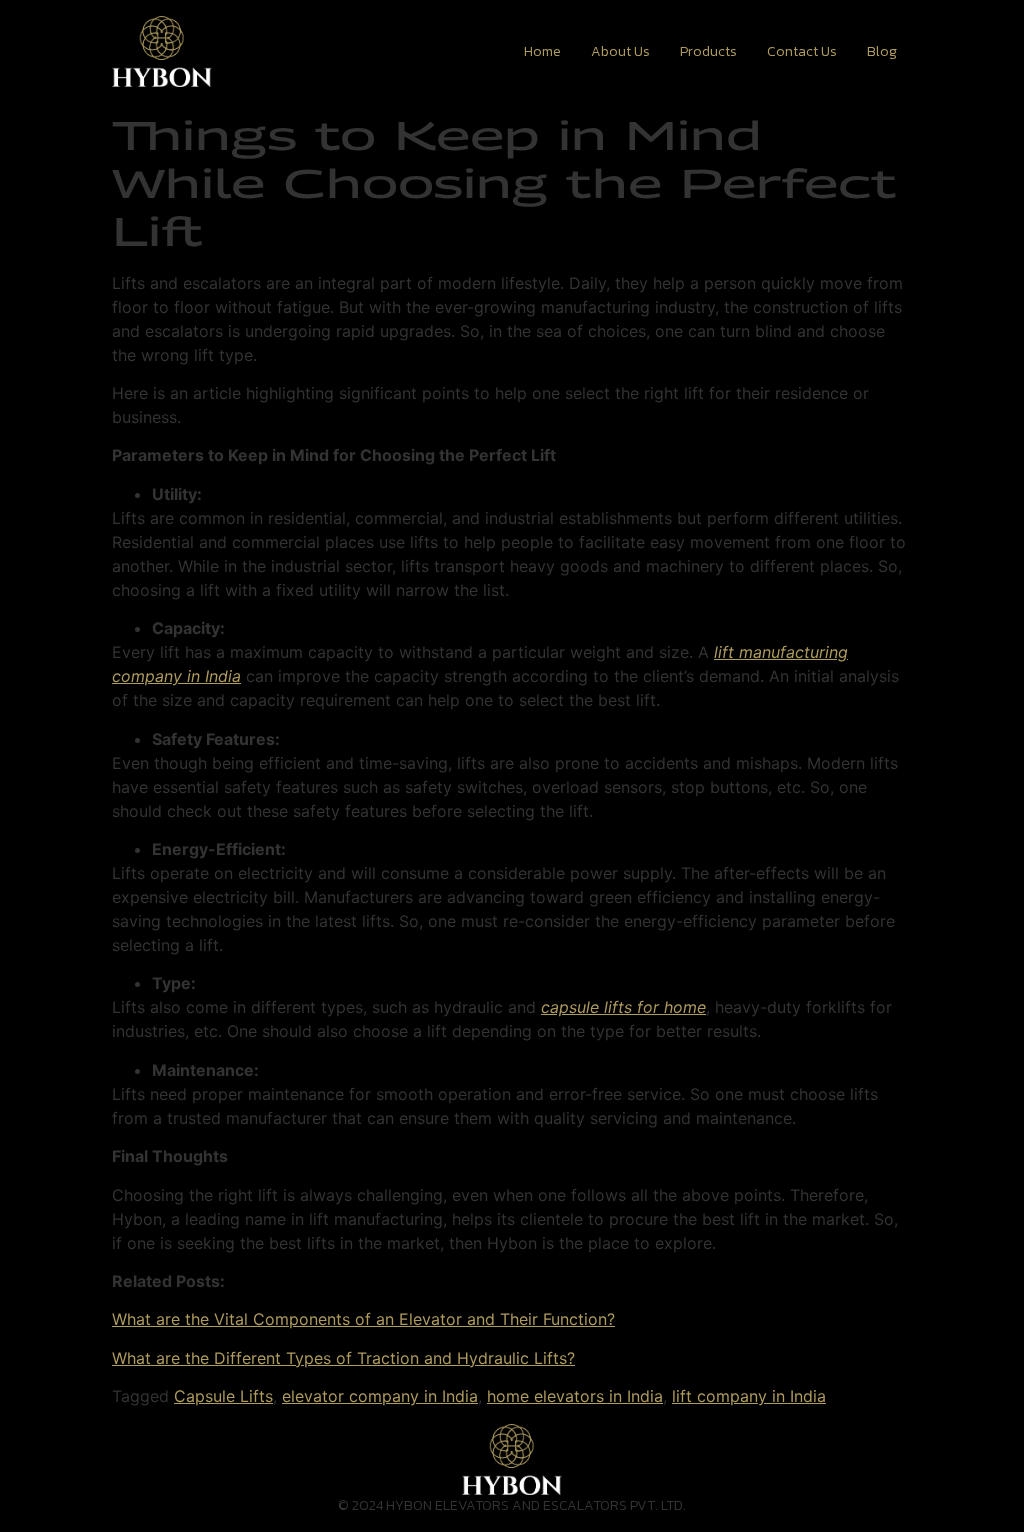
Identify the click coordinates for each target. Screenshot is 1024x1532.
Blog (882, 51)
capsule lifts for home (623, 1007)
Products (708, 51)
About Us (620, 51)
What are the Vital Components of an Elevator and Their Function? (363, 1319)
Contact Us (802, 51)
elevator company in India (380, 1396)
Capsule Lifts (223, 1396)
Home (542, 51)
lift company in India (749, 1396)
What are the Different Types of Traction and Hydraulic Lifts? (343, 1358)
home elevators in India (575, 1396)
